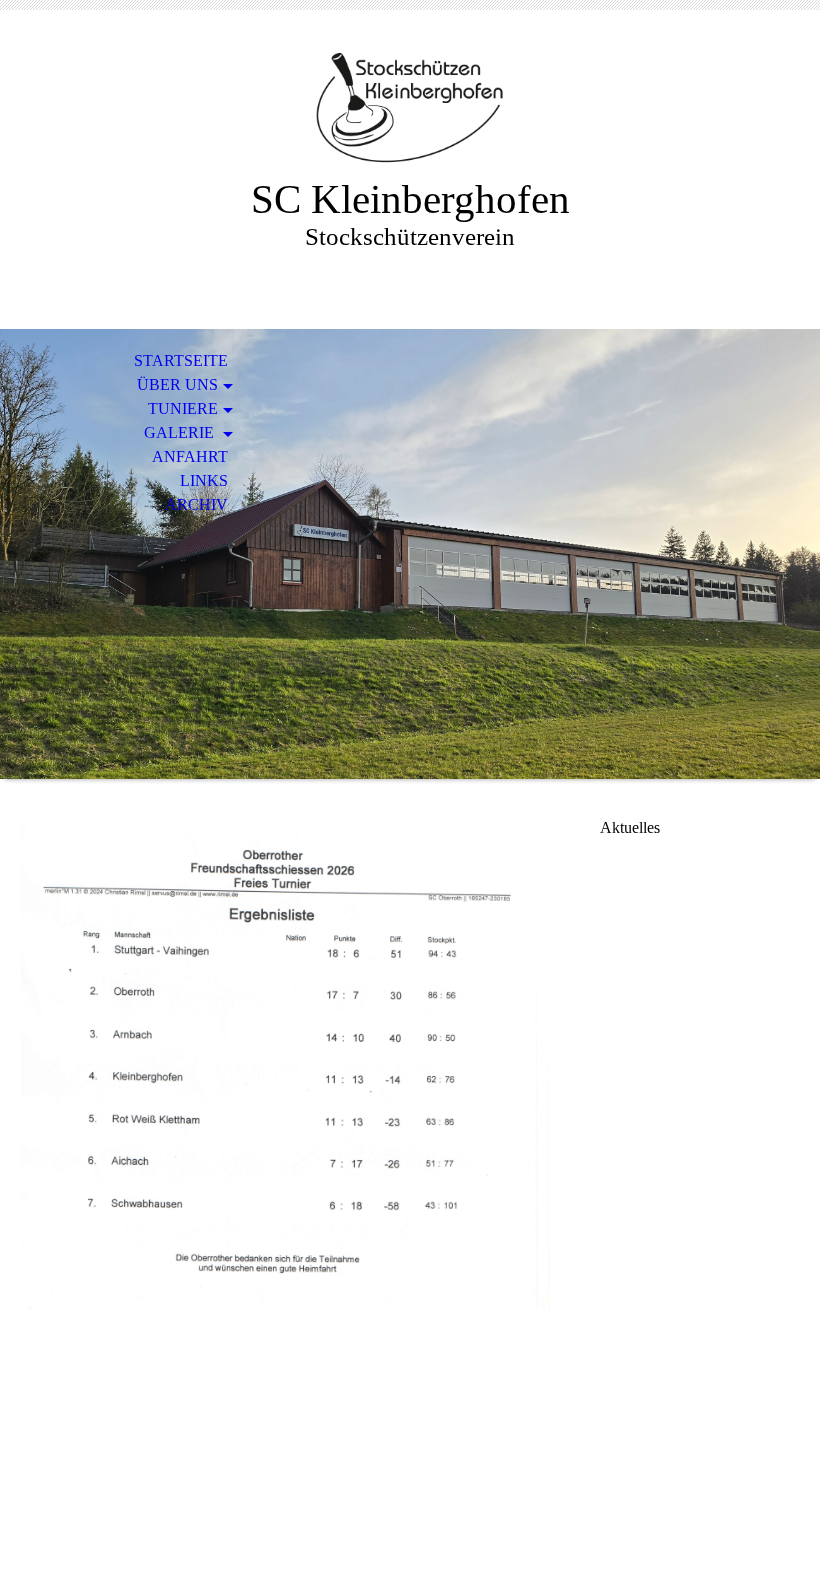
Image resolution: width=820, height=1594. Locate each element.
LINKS (204, 480)
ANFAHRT (190, 456)
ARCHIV (196, 504)
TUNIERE (183, 408)
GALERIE (181, 432)
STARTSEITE (181, 360)
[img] (410, 107)
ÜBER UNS (177, 384)
